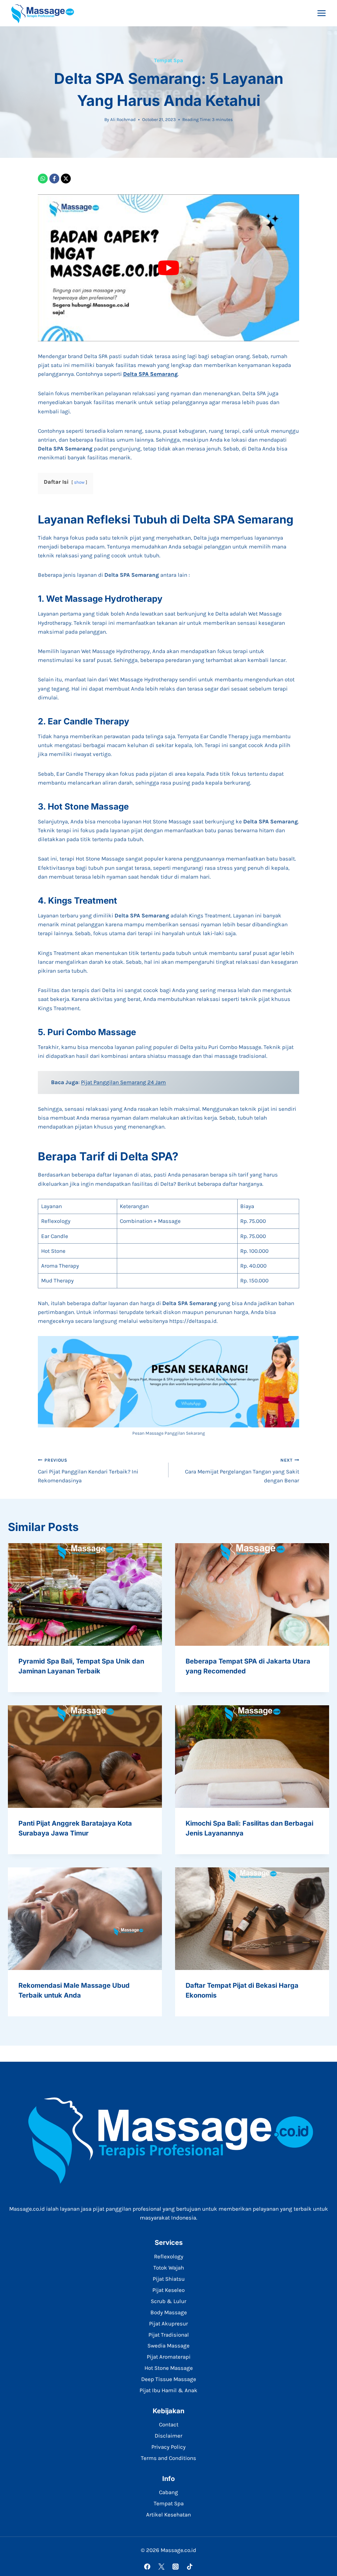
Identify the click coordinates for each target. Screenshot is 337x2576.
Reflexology (169, 2256)
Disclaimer (168, 2436)
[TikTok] (190, 2567)
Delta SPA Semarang (150, 374)
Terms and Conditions (168, 2458)
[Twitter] (161, 2567)
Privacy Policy (168, 2447)
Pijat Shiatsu (169, 2279)
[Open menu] (321, 13)
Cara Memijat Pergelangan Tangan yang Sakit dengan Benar (242, 1471)
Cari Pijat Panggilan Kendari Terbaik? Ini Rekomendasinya (88, 1471)
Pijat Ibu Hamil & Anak (168, 2390)
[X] (66, 179)
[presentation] (85, 1594)
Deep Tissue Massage (169, 2379)
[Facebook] (54, 179)
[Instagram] (176, 2567)
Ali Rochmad (123, 120)
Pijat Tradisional (169, 2335)
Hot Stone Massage (169, 2368)
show (79, 482)
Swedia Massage (168, 2345)
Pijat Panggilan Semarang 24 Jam (123, 1082)
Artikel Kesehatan (168, 2515)
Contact (169, 2424)
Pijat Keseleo (168, 2290)
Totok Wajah (169, 2268)
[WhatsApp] (43, 179)
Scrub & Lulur (168, 2301)
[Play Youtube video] (168, 268)
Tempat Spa (168, 60)
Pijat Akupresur (168, 2323)
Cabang (168, 2492)
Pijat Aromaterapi (169, 2357)
